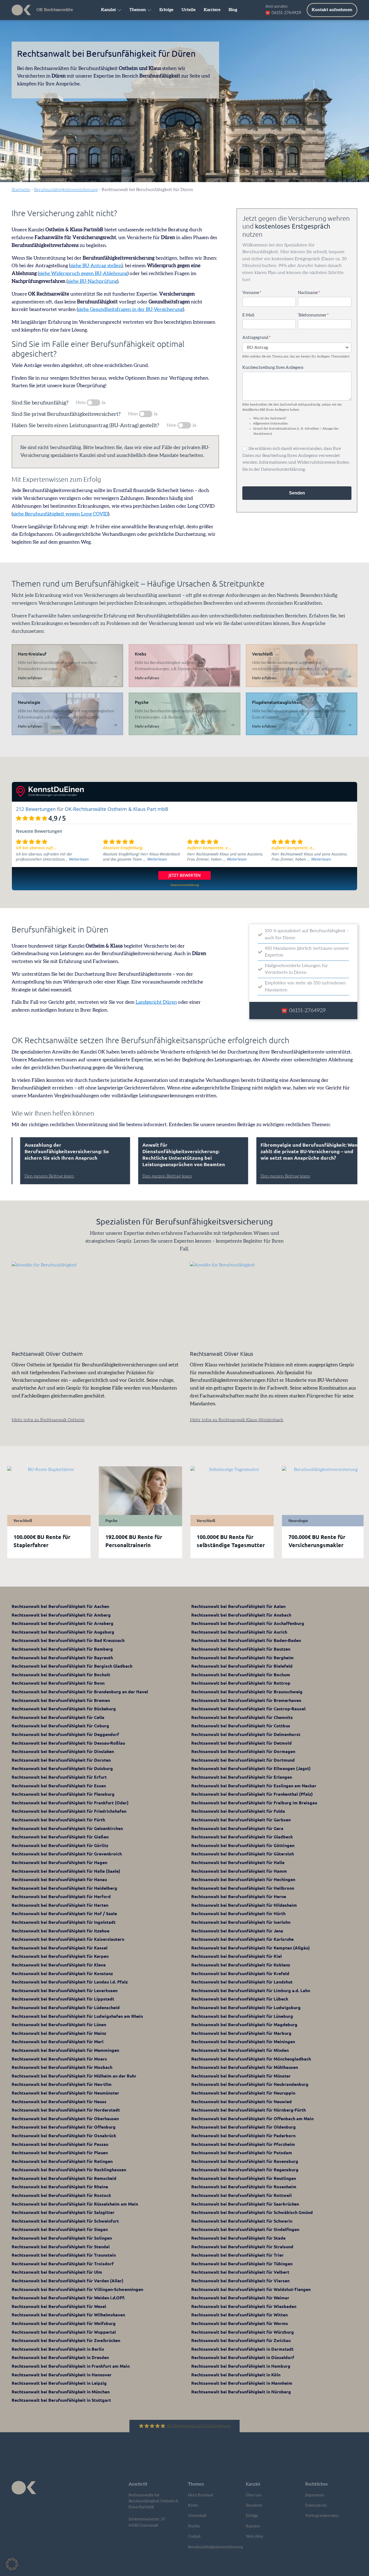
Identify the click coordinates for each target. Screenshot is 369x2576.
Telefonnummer (313, 315)
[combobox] (297, 347)
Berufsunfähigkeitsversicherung (66, 190)
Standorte (254, 2505)
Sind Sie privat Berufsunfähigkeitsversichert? (66, 414)
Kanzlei (108, 10)
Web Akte (254, 2537)
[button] (12, 2564)
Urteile (189, 10)
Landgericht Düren (156, 1002)
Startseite (21, 190)
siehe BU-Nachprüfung (92, 282)
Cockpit (194, 2537)
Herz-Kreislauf (201, 2495)
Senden (297, 493)
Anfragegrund (256, 338)
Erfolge (166, 10)
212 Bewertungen (36, 809)
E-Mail (248, 315)
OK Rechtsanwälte (55, 10)
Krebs (193, 2505)
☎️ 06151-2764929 (283, 13)
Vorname (252, 293)
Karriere (212, 10)
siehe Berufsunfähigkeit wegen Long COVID (60, 514)
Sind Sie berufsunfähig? (40, 403)
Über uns (254, 2495)
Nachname (309, 293)
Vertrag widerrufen (322, 2516)
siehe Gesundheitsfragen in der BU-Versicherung (130, 310)
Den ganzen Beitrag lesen (42, 1176)
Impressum (315, 2495)
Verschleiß (197, 2516)
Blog (233, 10)
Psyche (194, 2526)
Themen (138, 10)
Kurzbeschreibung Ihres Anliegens (273, 368)
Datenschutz (316, 2505)
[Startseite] (21, 10)
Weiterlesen (79, 859)
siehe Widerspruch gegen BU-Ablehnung (83, 274)
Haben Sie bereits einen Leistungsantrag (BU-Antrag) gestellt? (85, 426)
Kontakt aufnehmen (332, 10)
